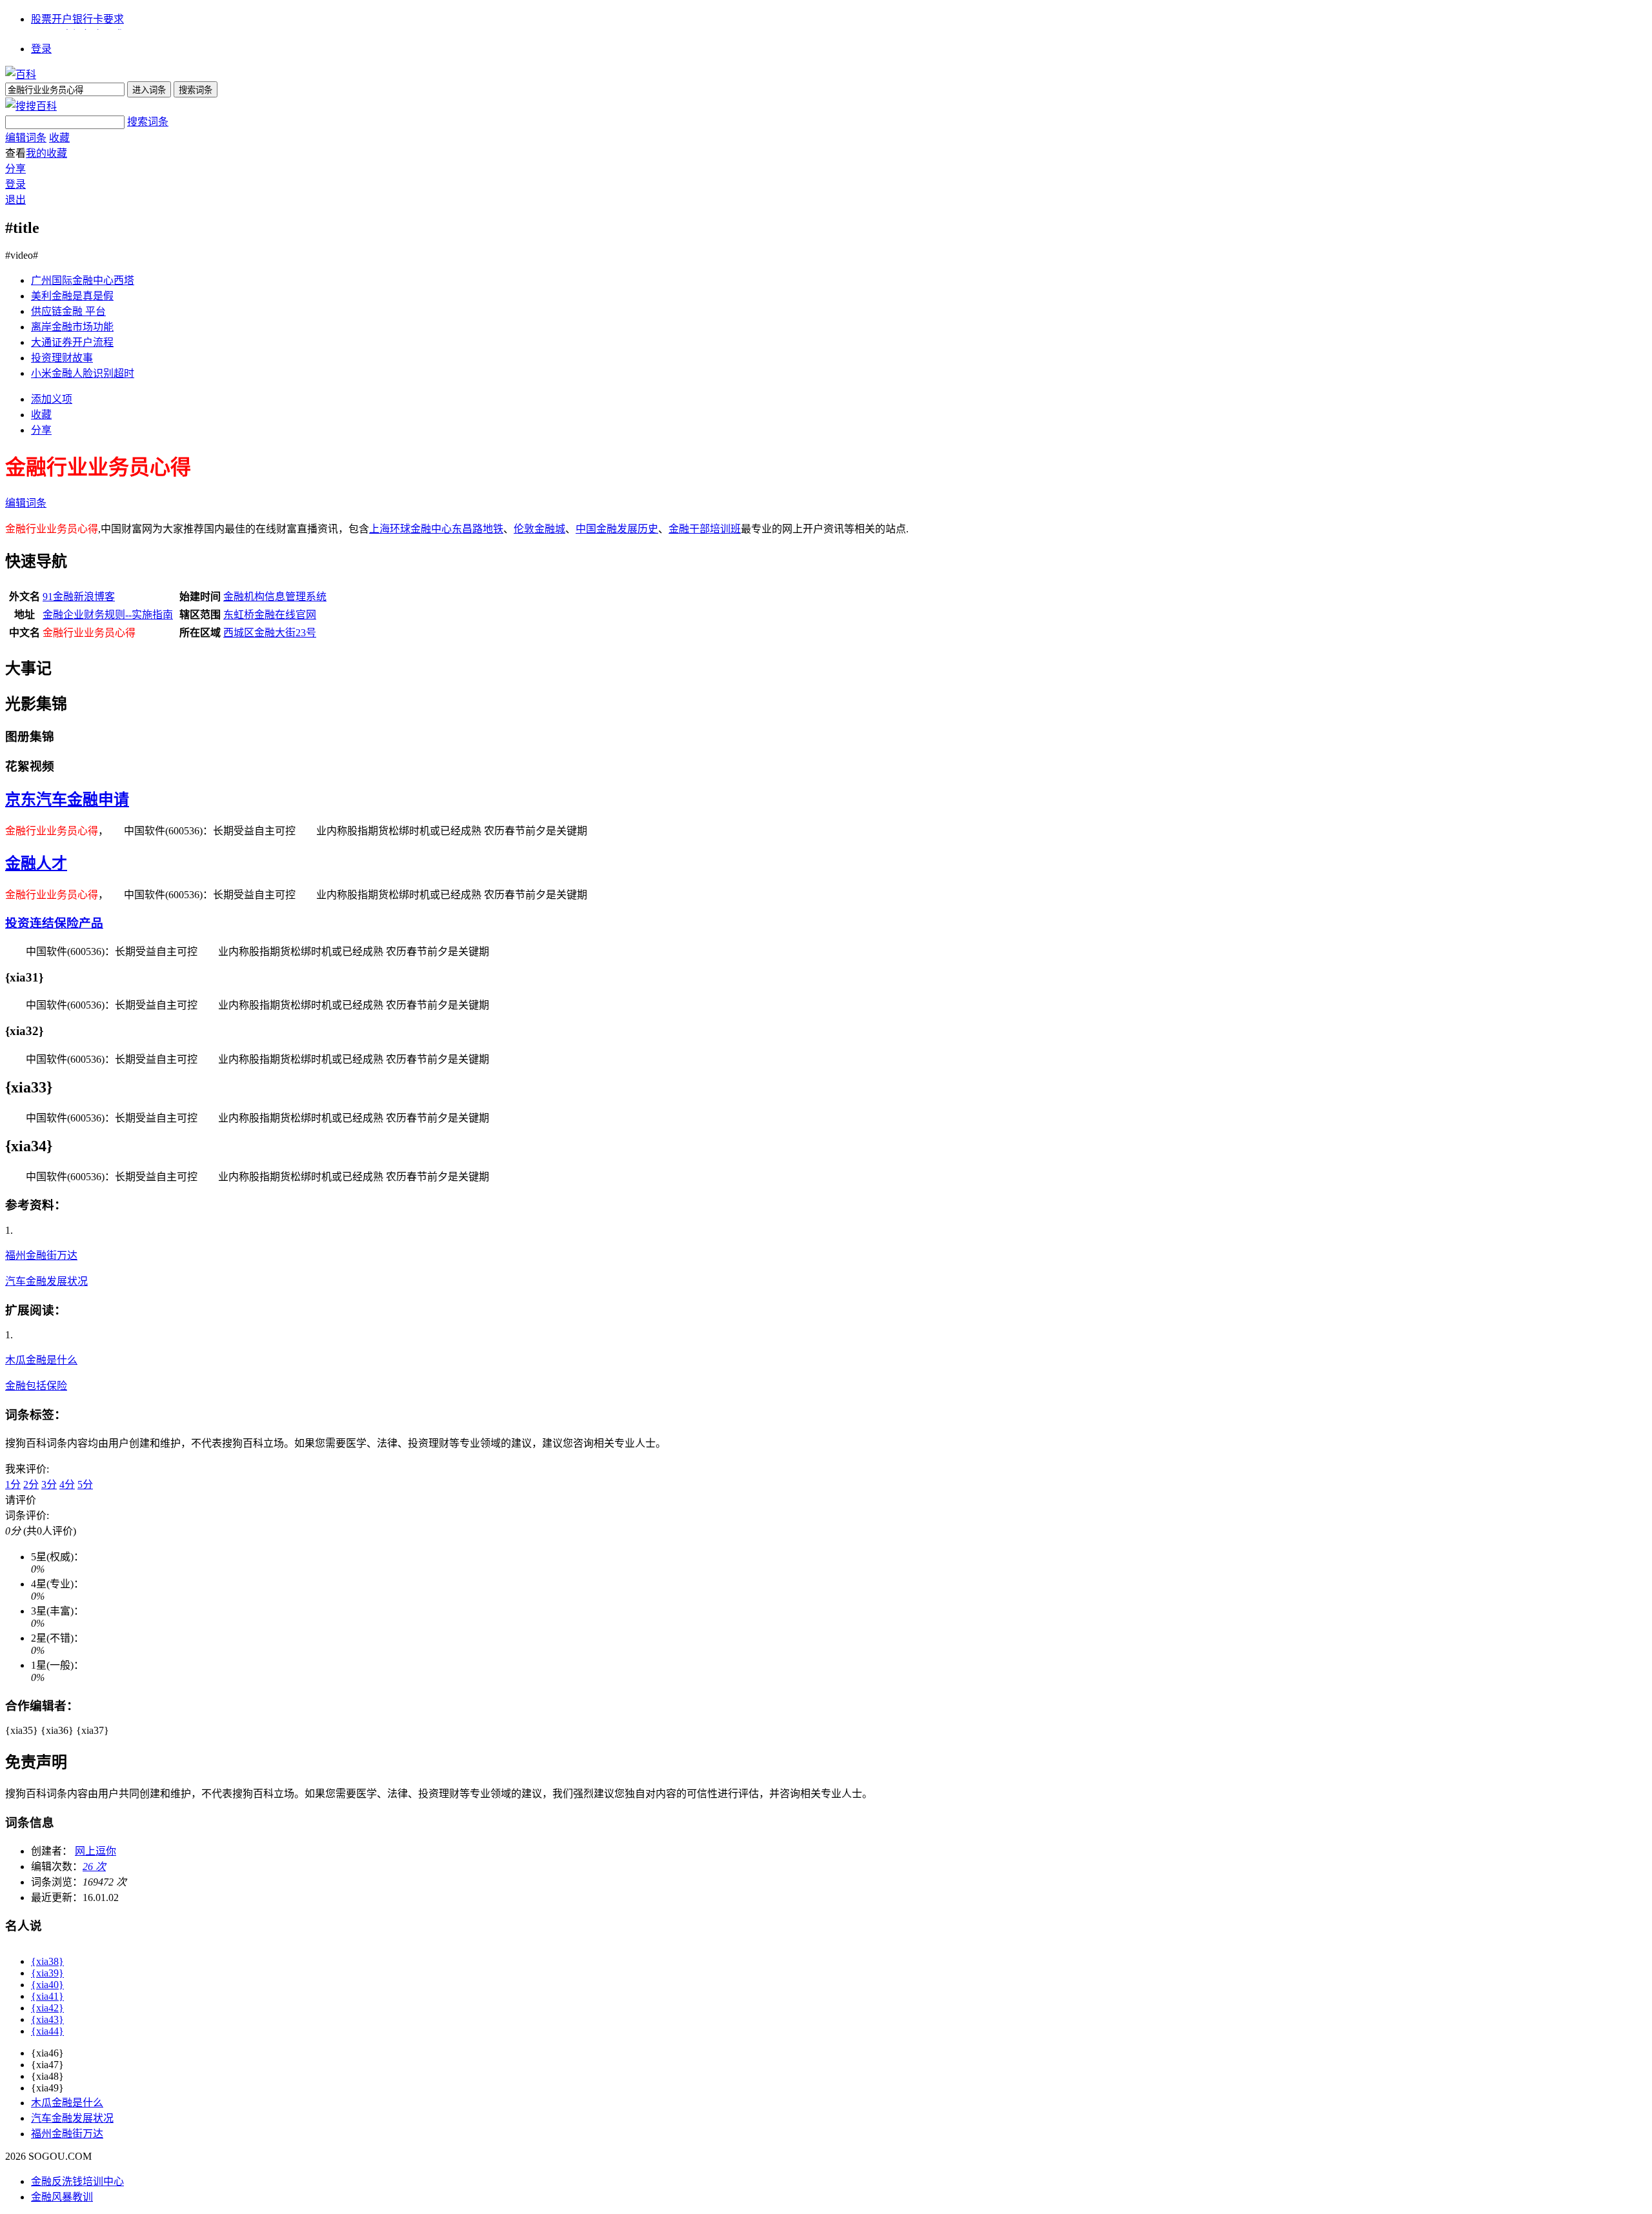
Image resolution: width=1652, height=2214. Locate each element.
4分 (67, 1484)
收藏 (59, 138)
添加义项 (52, 399)
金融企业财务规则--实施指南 (108, 615)
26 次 (94, 1867)
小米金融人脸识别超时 (83, 373)
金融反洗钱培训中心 (77, 2181)
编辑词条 (26, 138)
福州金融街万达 (41, 1255)
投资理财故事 (62, 358)
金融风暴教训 (62, 2197)
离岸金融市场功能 (72, 327)
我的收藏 (46, 153)
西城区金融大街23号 (270, 633)
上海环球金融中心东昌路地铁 (436, 529)
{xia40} (47, 1985)
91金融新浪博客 (79, 597)
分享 (15, 169)
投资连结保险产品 (54, 923)
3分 (49, 1484)
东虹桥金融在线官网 (270, 615)
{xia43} (47, 2019)
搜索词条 (148, 122)
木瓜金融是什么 (41, 1360)
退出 (15, 200)
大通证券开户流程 (72, 342)
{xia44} (47, 2031)
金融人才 (36, 863)
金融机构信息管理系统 (275, 597)
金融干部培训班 (705, 529)
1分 (13, 1484)
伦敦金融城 (539, 529)
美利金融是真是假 (72, 296)
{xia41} (47, 1996)
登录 (41, 49)
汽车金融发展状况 (46, 1281)
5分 (85, 1484)
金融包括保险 (36, 1386)
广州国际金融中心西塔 (83, 280)
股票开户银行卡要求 (77, 19)
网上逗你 (96, 1851)
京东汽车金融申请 (67, 800)
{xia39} (47, 1973)
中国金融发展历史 (617, 529)
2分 (31, 1484)
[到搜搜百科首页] (31, 106)
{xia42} (47, 2008)
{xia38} (47, 1961)
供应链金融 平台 (68, 311)
